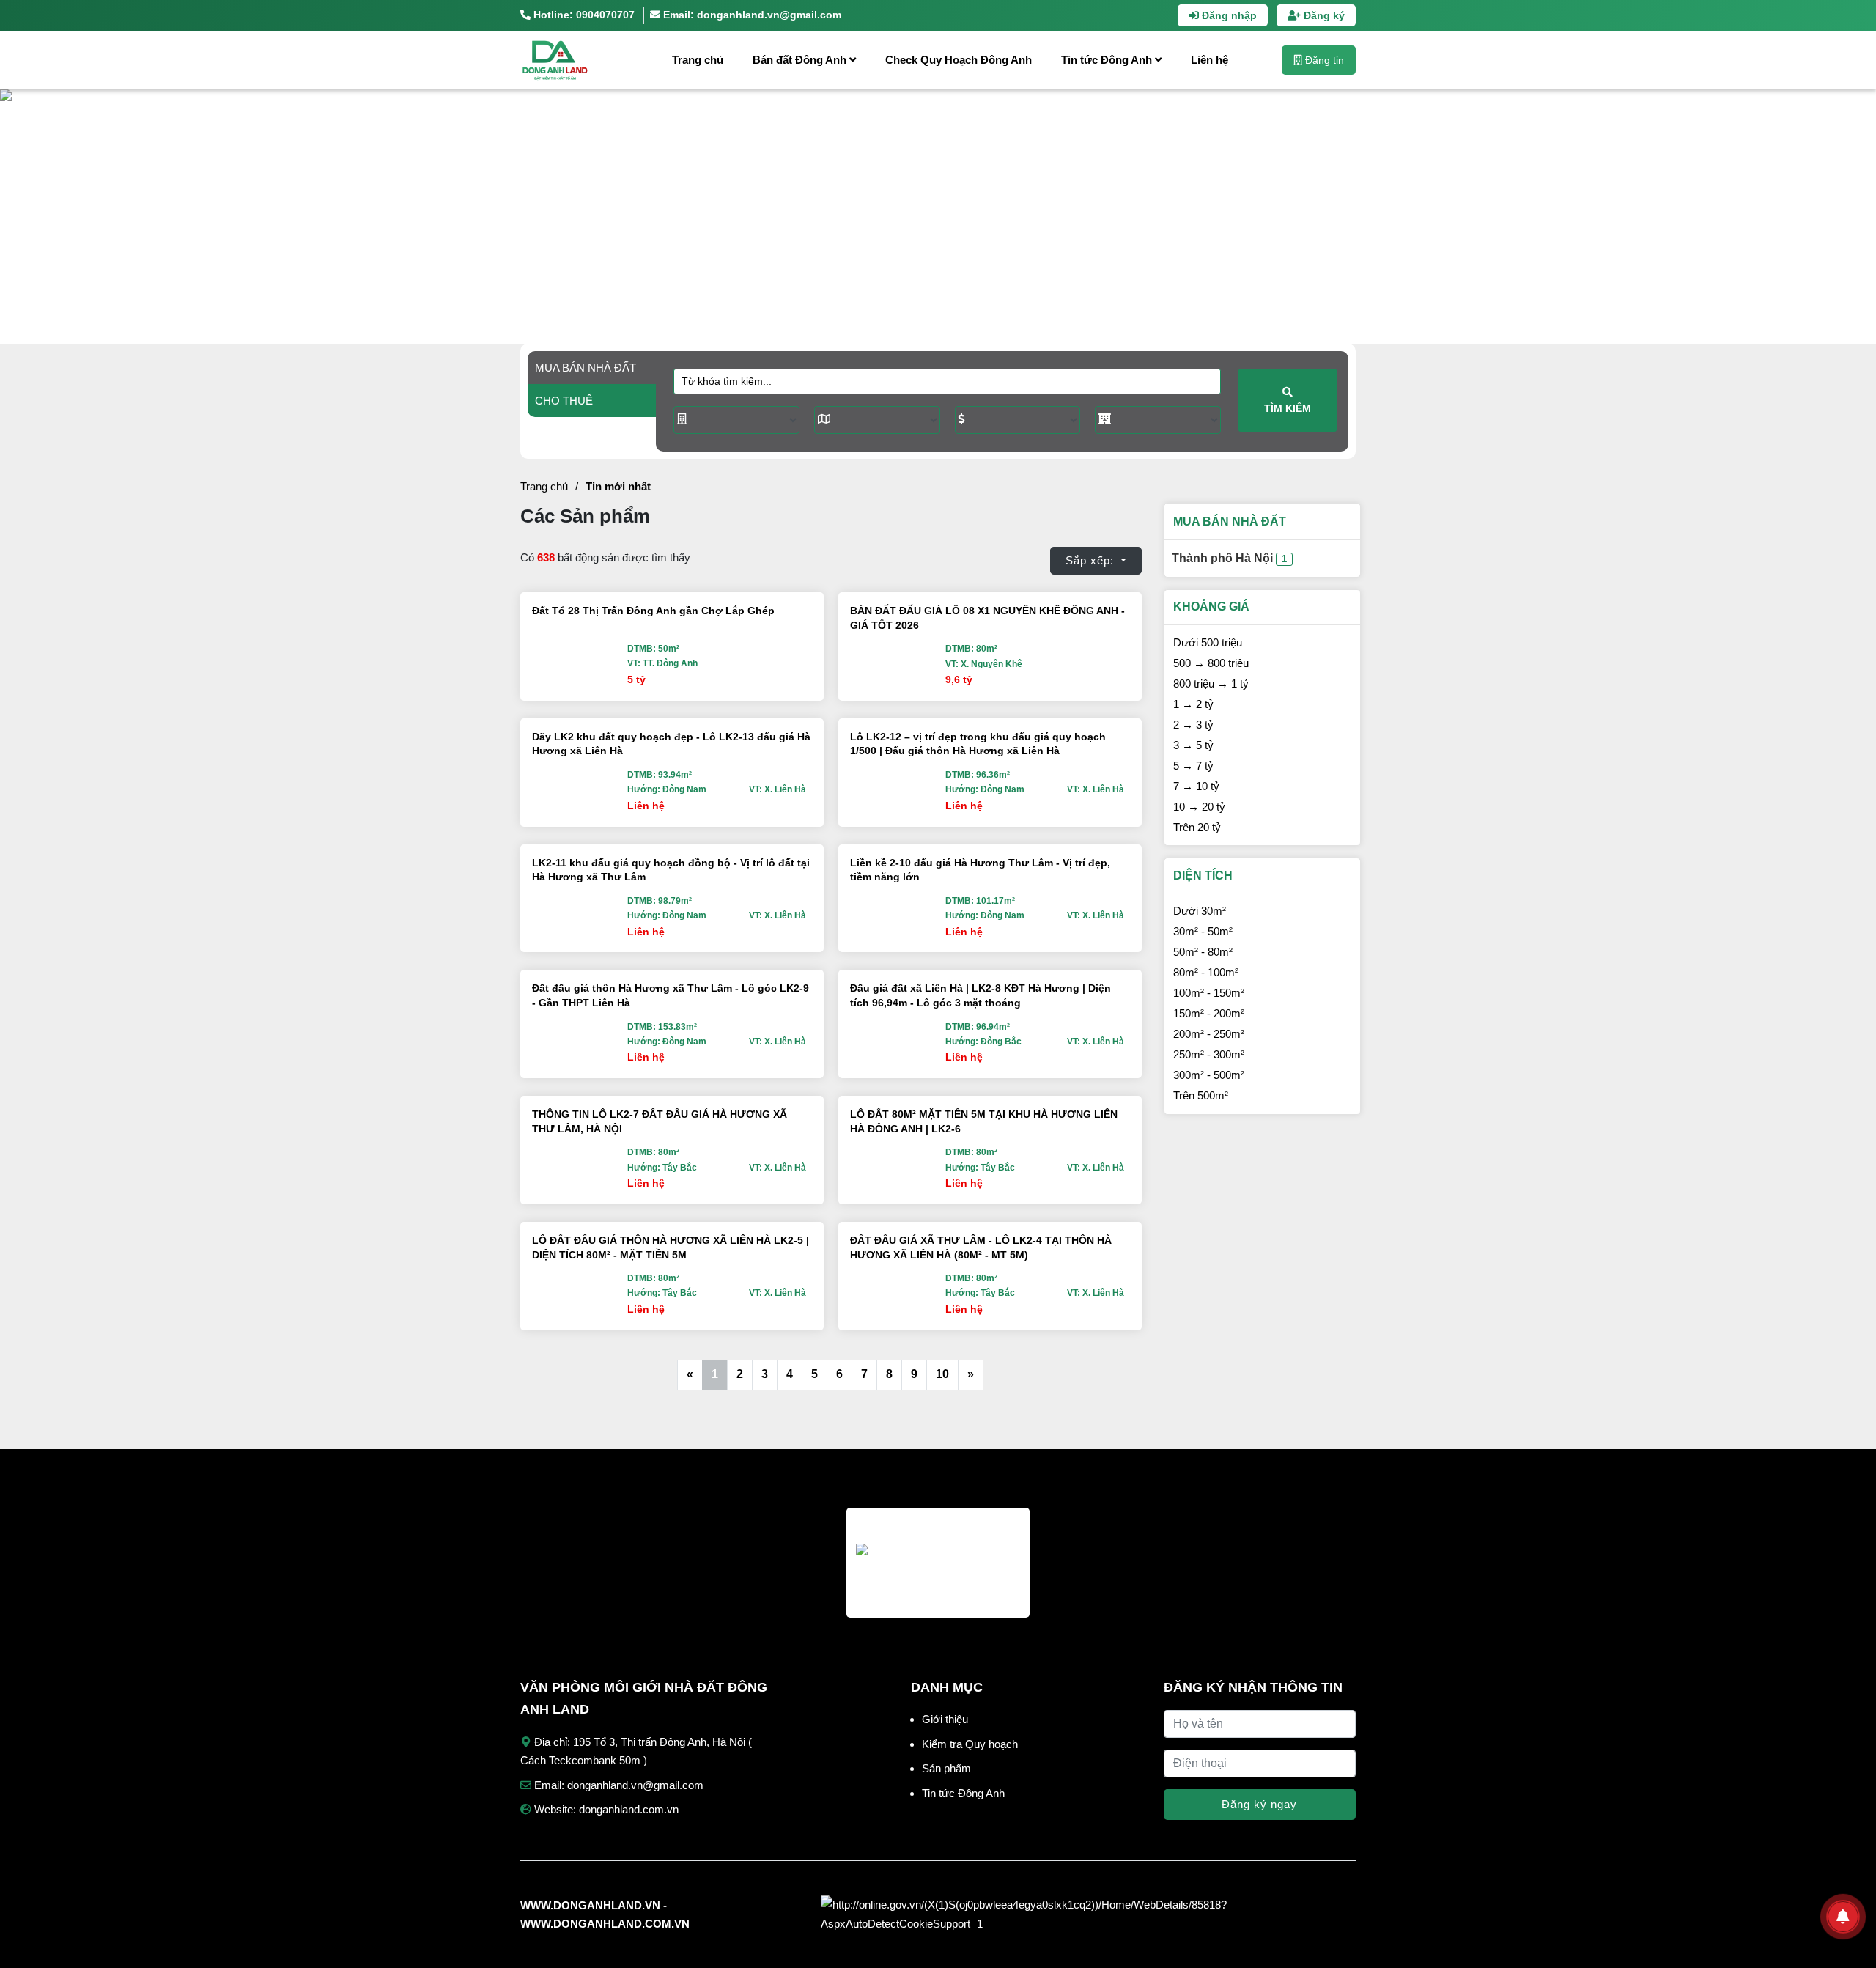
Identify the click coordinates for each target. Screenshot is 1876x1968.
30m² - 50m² (1203, 931)
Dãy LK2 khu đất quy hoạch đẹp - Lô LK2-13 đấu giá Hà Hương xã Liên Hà (671, 744)
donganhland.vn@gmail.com (635, 1785)
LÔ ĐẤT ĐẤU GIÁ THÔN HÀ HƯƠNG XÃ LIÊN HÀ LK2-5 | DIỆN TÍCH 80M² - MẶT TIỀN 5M (671, 1247)
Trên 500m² (1201, 1095)
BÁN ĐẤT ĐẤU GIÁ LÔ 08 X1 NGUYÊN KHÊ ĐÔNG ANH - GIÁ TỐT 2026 (987, 618)
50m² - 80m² (1203, 952)
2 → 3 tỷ (1193, 725)
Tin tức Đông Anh (1108, 60)
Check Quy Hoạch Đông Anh (959, 60)
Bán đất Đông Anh (801, 60)
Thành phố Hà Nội (1229, 558)
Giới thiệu (945, 1719)
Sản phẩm (946, 1768)
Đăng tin (1323, 60)
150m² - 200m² (1209, 1013)
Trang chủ (698, 60)
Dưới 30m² (1200, 911)
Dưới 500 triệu (1208, 642)
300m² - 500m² (1209, 1075)
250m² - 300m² (1209, 1054)
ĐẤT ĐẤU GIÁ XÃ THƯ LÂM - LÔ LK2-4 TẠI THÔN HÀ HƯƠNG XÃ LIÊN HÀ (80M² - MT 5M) (981, 1247)
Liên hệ (1210, 60)
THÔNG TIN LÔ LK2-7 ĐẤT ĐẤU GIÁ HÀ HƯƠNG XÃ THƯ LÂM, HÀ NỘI (660, 1121)
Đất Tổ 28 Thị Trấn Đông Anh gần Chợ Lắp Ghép (653, 611)
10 (942, 1374)
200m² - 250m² (1209, 1034)
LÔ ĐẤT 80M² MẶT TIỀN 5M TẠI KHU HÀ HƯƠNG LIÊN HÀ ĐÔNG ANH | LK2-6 (984, 1121)
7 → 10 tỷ (1196, 786)
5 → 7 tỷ (1193, 766)
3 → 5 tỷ (1193, 745)
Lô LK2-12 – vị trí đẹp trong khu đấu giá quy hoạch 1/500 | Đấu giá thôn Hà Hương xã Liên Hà (978, 744)
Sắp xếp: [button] (1092, 560)
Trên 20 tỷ (1197, 827)
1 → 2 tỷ (1193, 704)
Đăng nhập (1228, 15)
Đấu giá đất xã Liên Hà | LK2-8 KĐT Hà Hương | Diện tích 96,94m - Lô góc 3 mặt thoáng (981, 995)
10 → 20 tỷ (1199, 807)
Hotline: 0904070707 (583, 15)
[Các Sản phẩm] (575, 60)
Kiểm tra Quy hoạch (970, 1744)
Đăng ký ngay (1259, 1804)
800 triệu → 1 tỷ (1211, 683)
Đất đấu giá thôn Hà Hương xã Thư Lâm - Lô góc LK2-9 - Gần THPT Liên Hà (671, 995)
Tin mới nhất (618, 486)
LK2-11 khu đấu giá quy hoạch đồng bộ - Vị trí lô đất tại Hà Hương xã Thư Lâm (671, 870)
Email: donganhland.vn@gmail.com (751, 15)
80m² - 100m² (1206, 972)
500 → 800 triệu (1211, 663)
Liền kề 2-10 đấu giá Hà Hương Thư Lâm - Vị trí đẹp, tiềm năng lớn (980, 870)
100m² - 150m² (1209, 993)
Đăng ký (1323, 15)
